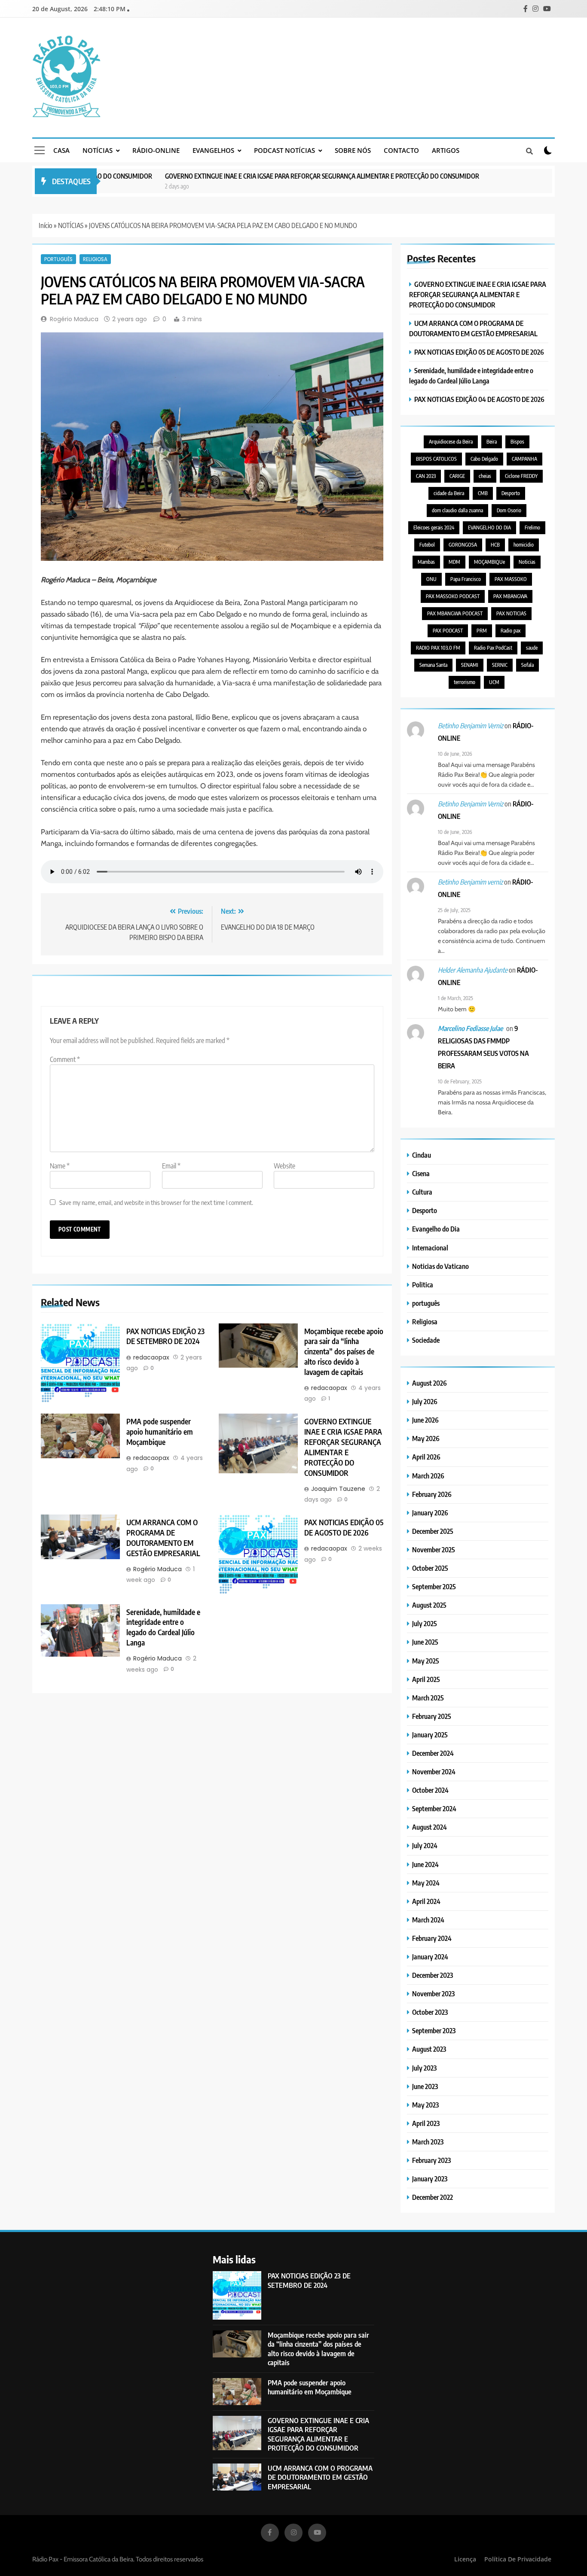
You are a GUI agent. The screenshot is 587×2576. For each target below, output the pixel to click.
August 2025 (429, 1605)
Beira (492, 442)
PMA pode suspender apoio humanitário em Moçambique (160, 1432)
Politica (423, 1285)
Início (46, 225)
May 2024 (426, 1883)
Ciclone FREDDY (521, 476)
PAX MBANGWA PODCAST (455, 613)
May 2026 (426, 1438)
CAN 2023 (426, 476)
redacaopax (151, 1357)
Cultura (422, 1192)
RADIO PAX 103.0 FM (438, 648)
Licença (465, 2559)
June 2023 (425, 2086)
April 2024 (426, 1901)
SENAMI (470, 665)
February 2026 (432, 1494)
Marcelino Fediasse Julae (470, 1028)
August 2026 (430, 1383)
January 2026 (430, 1513)
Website (284, 1166)
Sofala (527, 665)
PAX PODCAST (448, 631)
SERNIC (500, 665)
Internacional (430, 1248)
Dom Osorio (509, 510)
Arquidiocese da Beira (451, 442)
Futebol (427, 545)
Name (60, 1166)
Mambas (426, 562)
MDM (454, 562)
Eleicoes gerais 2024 (434, 528)
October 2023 (430, 2012)
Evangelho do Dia (436, 1229)
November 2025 (434, 1550)
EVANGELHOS (213, 150)
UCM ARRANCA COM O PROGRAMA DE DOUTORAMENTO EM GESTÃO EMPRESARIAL (163, 1538)
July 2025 (425, 1623)
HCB (495, 545)
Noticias (527, 562)
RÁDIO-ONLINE (156, 150)
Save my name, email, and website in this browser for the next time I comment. (156, 1202)
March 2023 (428, 2142)
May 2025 (426, 1661)
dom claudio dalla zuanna (457, 510)
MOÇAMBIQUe (489, 562)
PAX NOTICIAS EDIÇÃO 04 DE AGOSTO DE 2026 (479, 399)
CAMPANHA (524, 459)
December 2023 (433, 1975)
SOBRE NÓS (353, 150)
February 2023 (431, 2160)
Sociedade (426, 1340)
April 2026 (426, 1457)
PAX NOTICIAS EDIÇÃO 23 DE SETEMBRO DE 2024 (165, 1336)
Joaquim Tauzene (338, 1489)
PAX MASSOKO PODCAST (453, 596)
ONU (431, 579)
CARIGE (457, 476)
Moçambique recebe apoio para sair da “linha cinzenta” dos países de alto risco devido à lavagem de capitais (344, 1352)
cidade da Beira (449, 493)
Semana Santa (433, 665)
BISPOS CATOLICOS (436, 459)
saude (532, 648)
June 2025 (425, 1642)
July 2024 (425, 1845)
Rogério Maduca (74, 319)
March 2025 (428, 1698)
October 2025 (430, 1568)
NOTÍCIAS (98, 150)
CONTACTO (401, 150)
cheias (485, 476)
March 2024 (428, 1920)
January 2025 (430, 1735)
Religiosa (95, 259)
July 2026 (425, 1401)
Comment (65, 1059)
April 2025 (426, 1679)
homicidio (524, 545)
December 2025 (433, 1531)
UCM (494, 682)
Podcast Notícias (284, 150)
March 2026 (428, 1476)
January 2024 (430, 1957)
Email (171, 1166)
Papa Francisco (466, 579)
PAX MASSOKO (511, 579)
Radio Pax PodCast (493, 648)
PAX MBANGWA (510, 596)
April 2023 (426, 2123)
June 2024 (425, 1864)
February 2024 (432, 1938)
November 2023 (433, 1994)
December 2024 (433, 1753)
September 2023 (434, 2030)
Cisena (421, 1173)
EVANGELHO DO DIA (489, 528)
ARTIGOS (446, 150)
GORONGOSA (463, 545)
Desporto (511, 493)
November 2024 (434, 1772)
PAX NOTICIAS (511, 613)
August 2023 (429, 2049)
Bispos (517, 442)
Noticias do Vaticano (440, 1266)
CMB (483, 493)
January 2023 (430, 2179)
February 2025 (432, 1716)
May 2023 (425, 2105)
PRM (482, 631)
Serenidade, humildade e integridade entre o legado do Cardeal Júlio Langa (163, 1627)
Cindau (422, 1155)
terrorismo (465, 682)
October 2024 (430, 1790)
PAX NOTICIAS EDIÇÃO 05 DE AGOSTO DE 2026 (344, 1527)
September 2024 (434, 1808)
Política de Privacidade (518, 2559)
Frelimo (532, 528)
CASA (61, 150)
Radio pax (511, 631)
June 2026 (425, 1420)
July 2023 (424, 2068)
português (58, 259)
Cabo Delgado (484, 459)
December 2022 (433, 2197)
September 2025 (434, 1586)
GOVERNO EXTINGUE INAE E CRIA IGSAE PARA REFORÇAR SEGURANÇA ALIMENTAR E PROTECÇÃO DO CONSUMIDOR (275, 176)
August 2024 (430, 1827)
